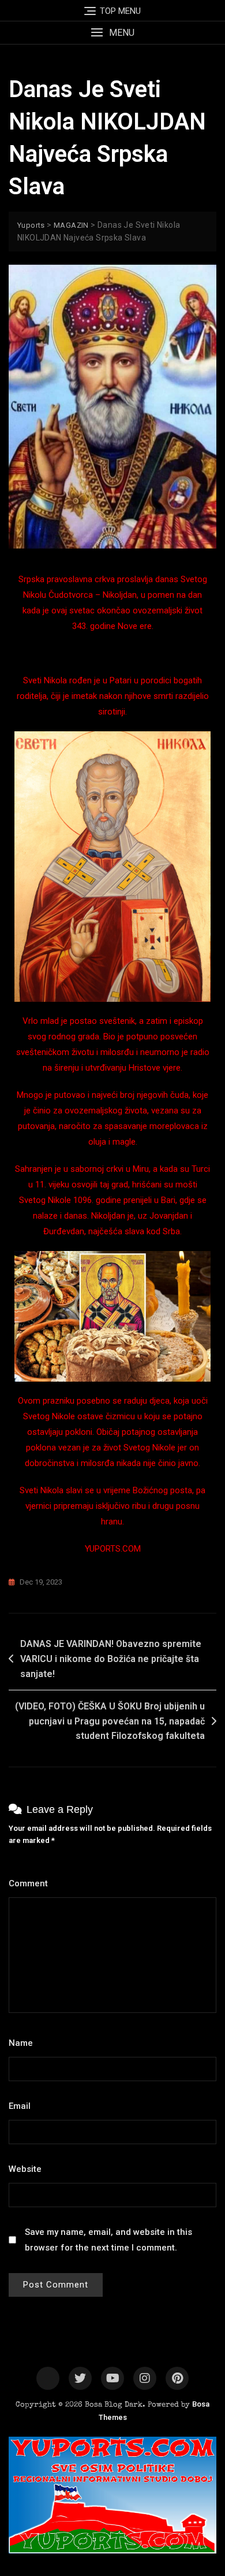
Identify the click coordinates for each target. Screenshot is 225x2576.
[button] (112, 33)
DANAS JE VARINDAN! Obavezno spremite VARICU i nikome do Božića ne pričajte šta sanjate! (111, 1659)
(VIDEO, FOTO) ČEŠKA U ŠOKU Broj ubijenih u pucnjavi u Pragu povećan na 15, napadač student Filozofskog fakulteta (110, 1721)
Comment (31, 1883)
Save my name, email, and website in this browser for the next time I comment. (108, 2240)
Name (24, 2043)
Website (25, 2169)
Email (23, 2106)
